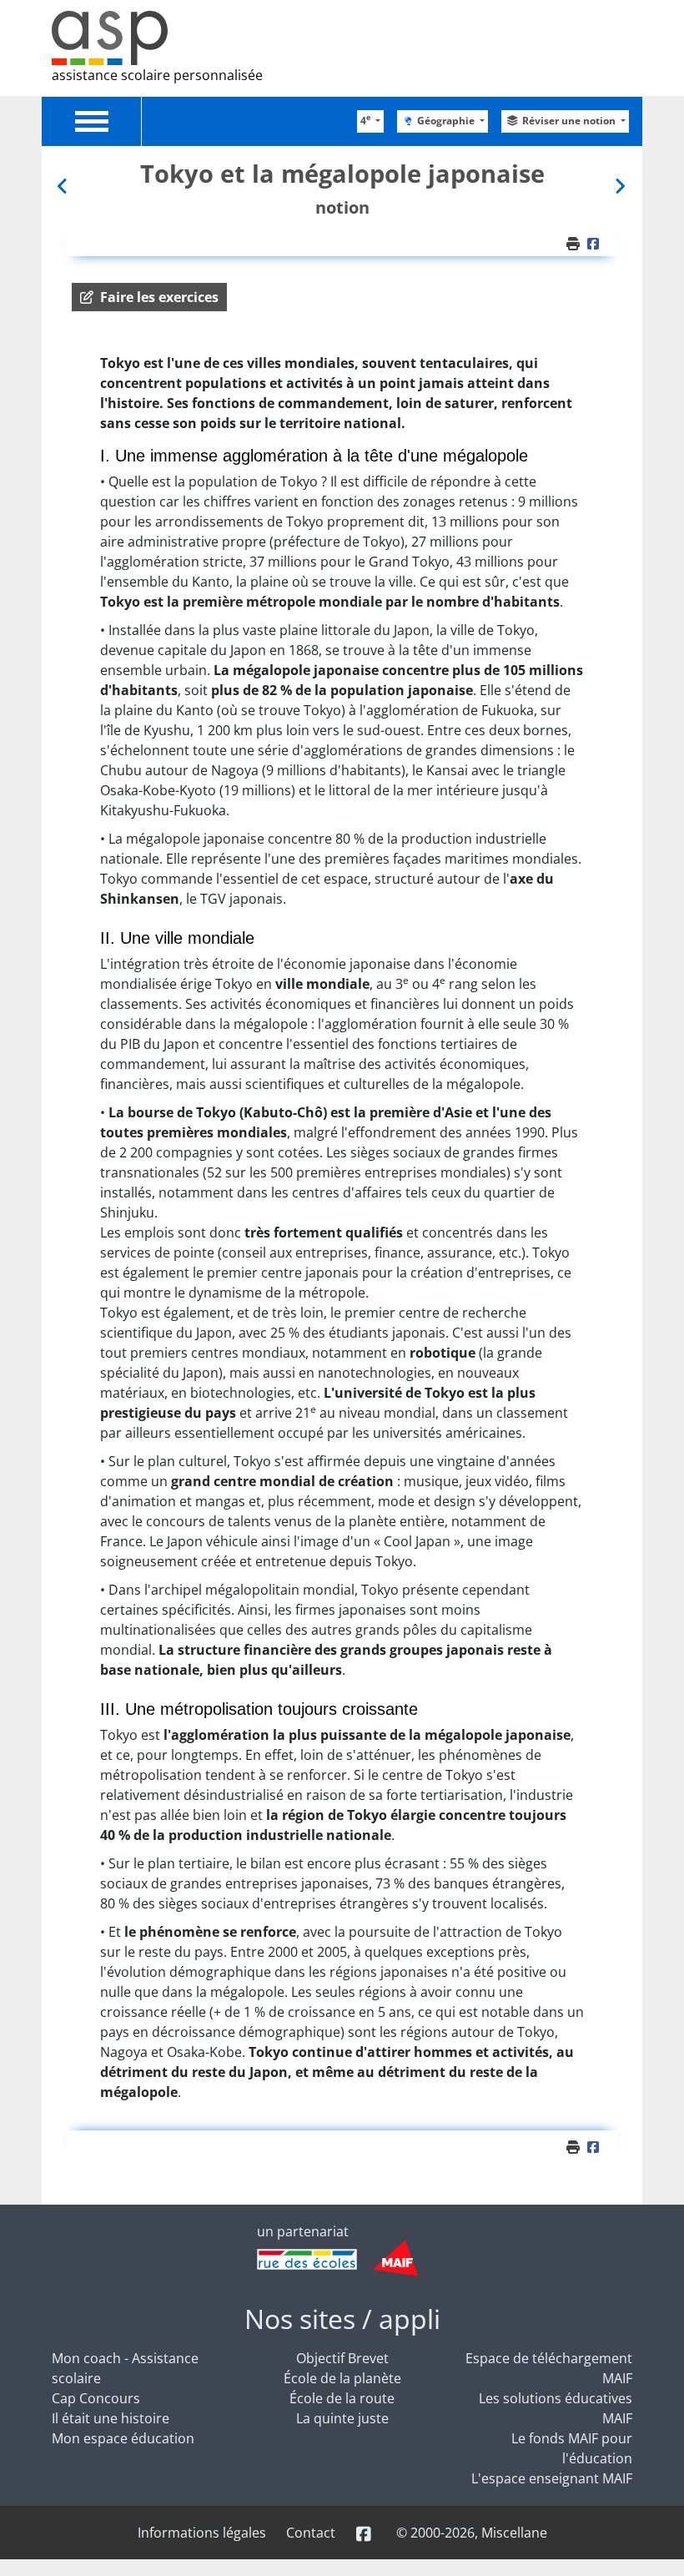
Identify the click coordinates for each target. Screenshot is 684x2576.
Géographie (447, 121)
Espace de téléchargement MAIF (549, 2368)
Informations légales (202, 2533)
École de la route (342, 2398)
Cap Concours (96, 2398)
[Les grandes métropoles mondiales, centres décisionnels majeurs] (64, 186)
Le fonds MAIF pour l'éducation (572, 2448)
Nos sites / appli (342, 2319)
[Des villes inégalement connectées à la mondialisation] (620, 186)
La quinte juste (342, 2418)
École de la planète (342, 2378)
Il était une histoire (111, 2418)
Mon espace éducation (123, 2438)
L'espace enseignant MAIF (552, 2478)
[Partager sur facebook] (596, 244)
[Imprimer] (575, 244)
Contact (311, 2533)
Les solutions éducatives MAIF (556, 2408)
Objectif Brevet (342, 2358)
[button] (149, 297)
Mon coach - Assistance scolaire (125, 2368)
